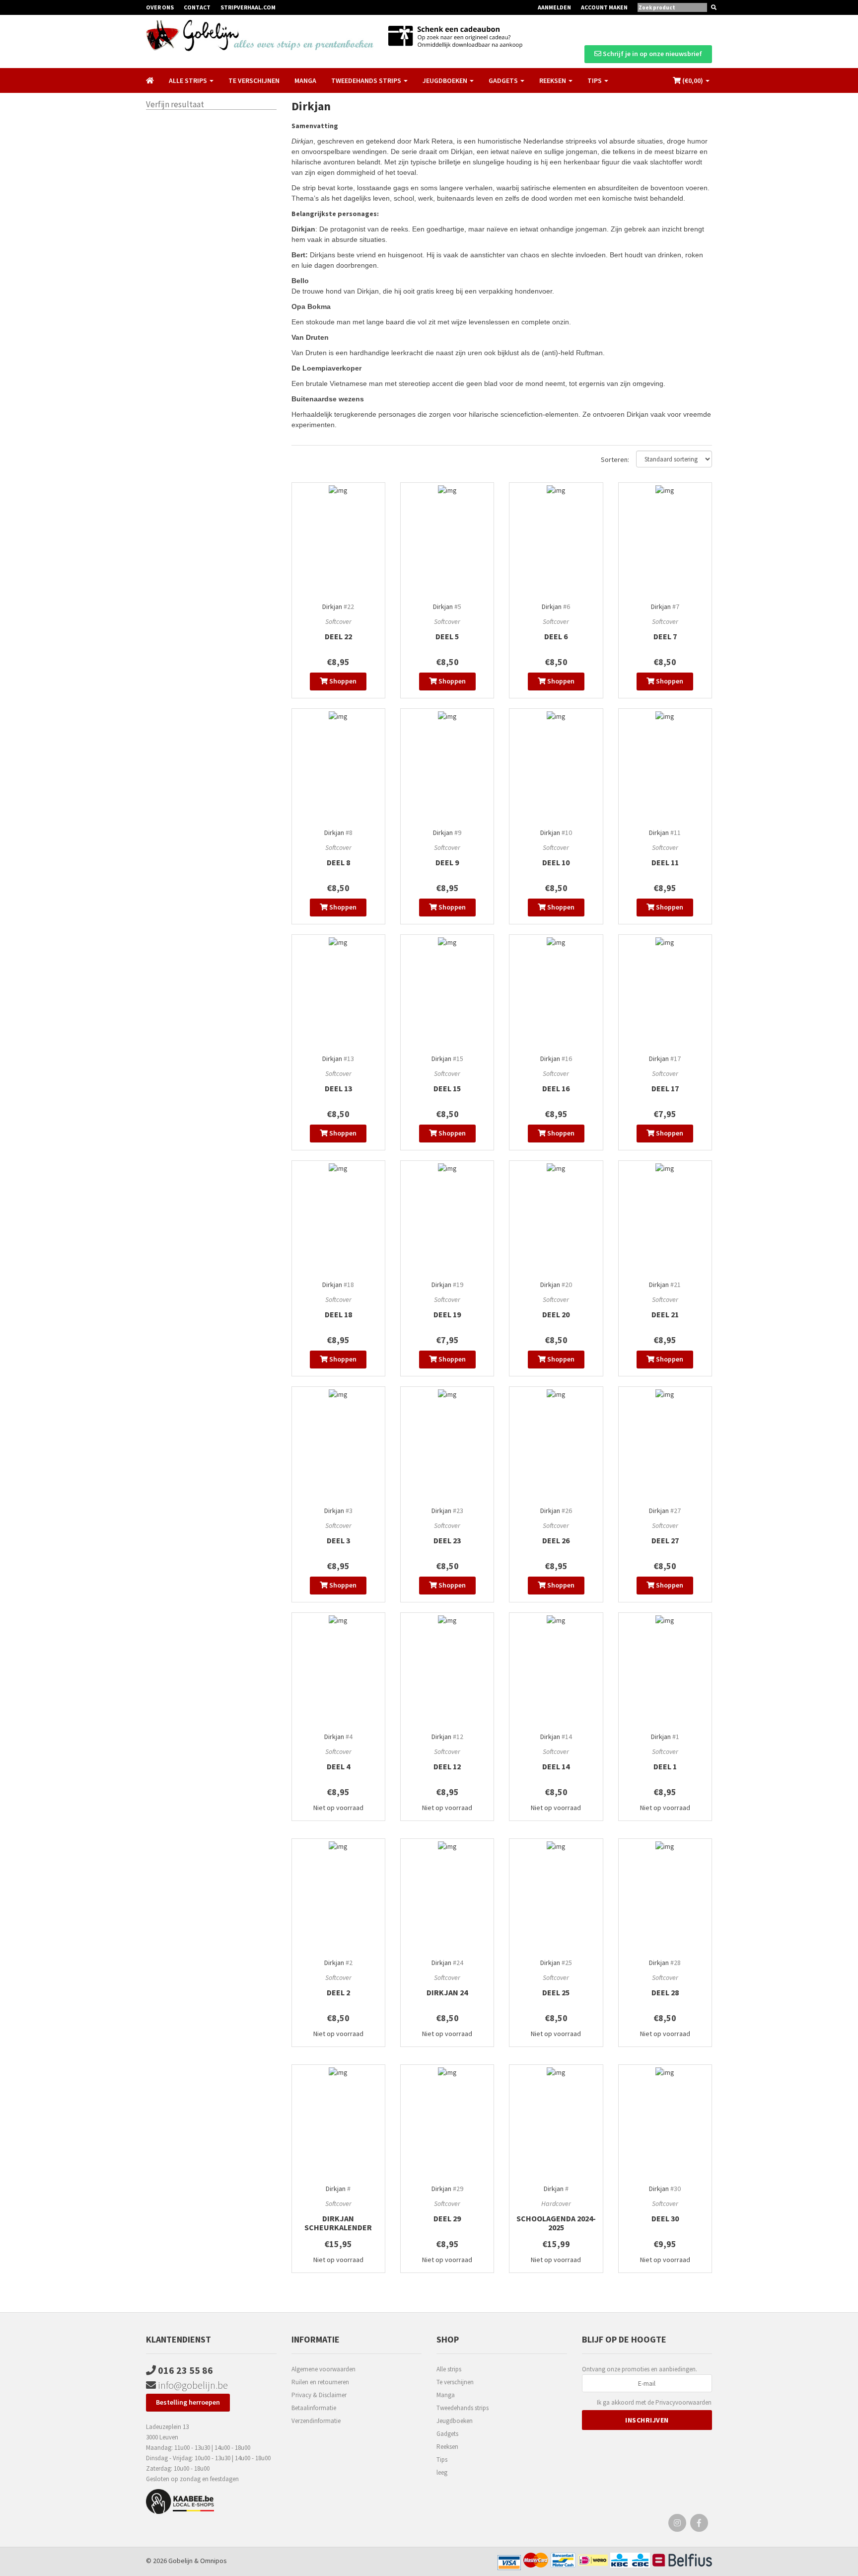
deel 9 (447, 862)
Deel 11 (665, 862)
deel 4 (338, 1766)
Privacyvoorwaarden (683, 2402)
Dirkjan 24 (447, 1992)
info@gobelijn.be (192, 2385)
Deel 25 (556, 1992)
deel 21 (665, 1314)
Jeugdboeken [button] (446, 80)
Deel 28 (665, 1992)
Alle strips (449, 2369)
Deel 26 (556, 1540)
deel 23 (447, 1540)
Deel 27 (665, 1540)
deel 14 (556, 1766)
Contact (197, 7)
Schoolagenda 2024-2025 (556, 2223)
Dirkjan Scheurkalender (338, 2223)
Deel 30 (665, 2218)
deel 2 (338, 1992)
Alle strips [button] (189, 80)
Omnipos (214, 2561)
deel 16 (556, 1088)
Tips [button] (595, 80)
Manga (305, 80)
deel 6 (556, 636)
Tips (442, 2460)
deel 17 (665, 1088)
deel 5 (447, 636)
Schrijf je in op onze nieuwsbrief (652, 54)
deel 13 (338, 1088)
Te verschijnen (254, 80)
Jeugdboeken (455, 2421)
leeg (442, 2472)
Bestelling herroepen (188, 2402)
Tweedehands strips (463, 2408)
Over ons (160, 7)
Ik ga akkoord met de (654, 2402)
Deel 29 (447, 2218)
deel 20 (556, 1314)
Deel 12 (447, 1766)
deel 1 (665, 1766)
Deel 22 (338, 636)
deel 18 (338, 1314)
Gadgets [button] (504, 80)
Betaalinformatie (314, 2408)
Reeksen (447, 2447)
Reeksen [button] (553, 80)
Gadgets (447, 2434)
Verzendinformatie (316, 2421)
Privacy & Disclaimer (319, 2395)
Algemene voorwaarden (323, 2369)
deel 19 (447, 1314)
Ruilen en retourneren (320, 2382)
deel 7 (665, 636)
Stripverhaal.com (248, 7)
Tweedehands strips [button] (367, 80)
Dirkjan (332, 606)
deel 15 (447, 1088)
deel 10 (556, 862)
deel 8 (338, 862)
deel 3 (338, 1540)
